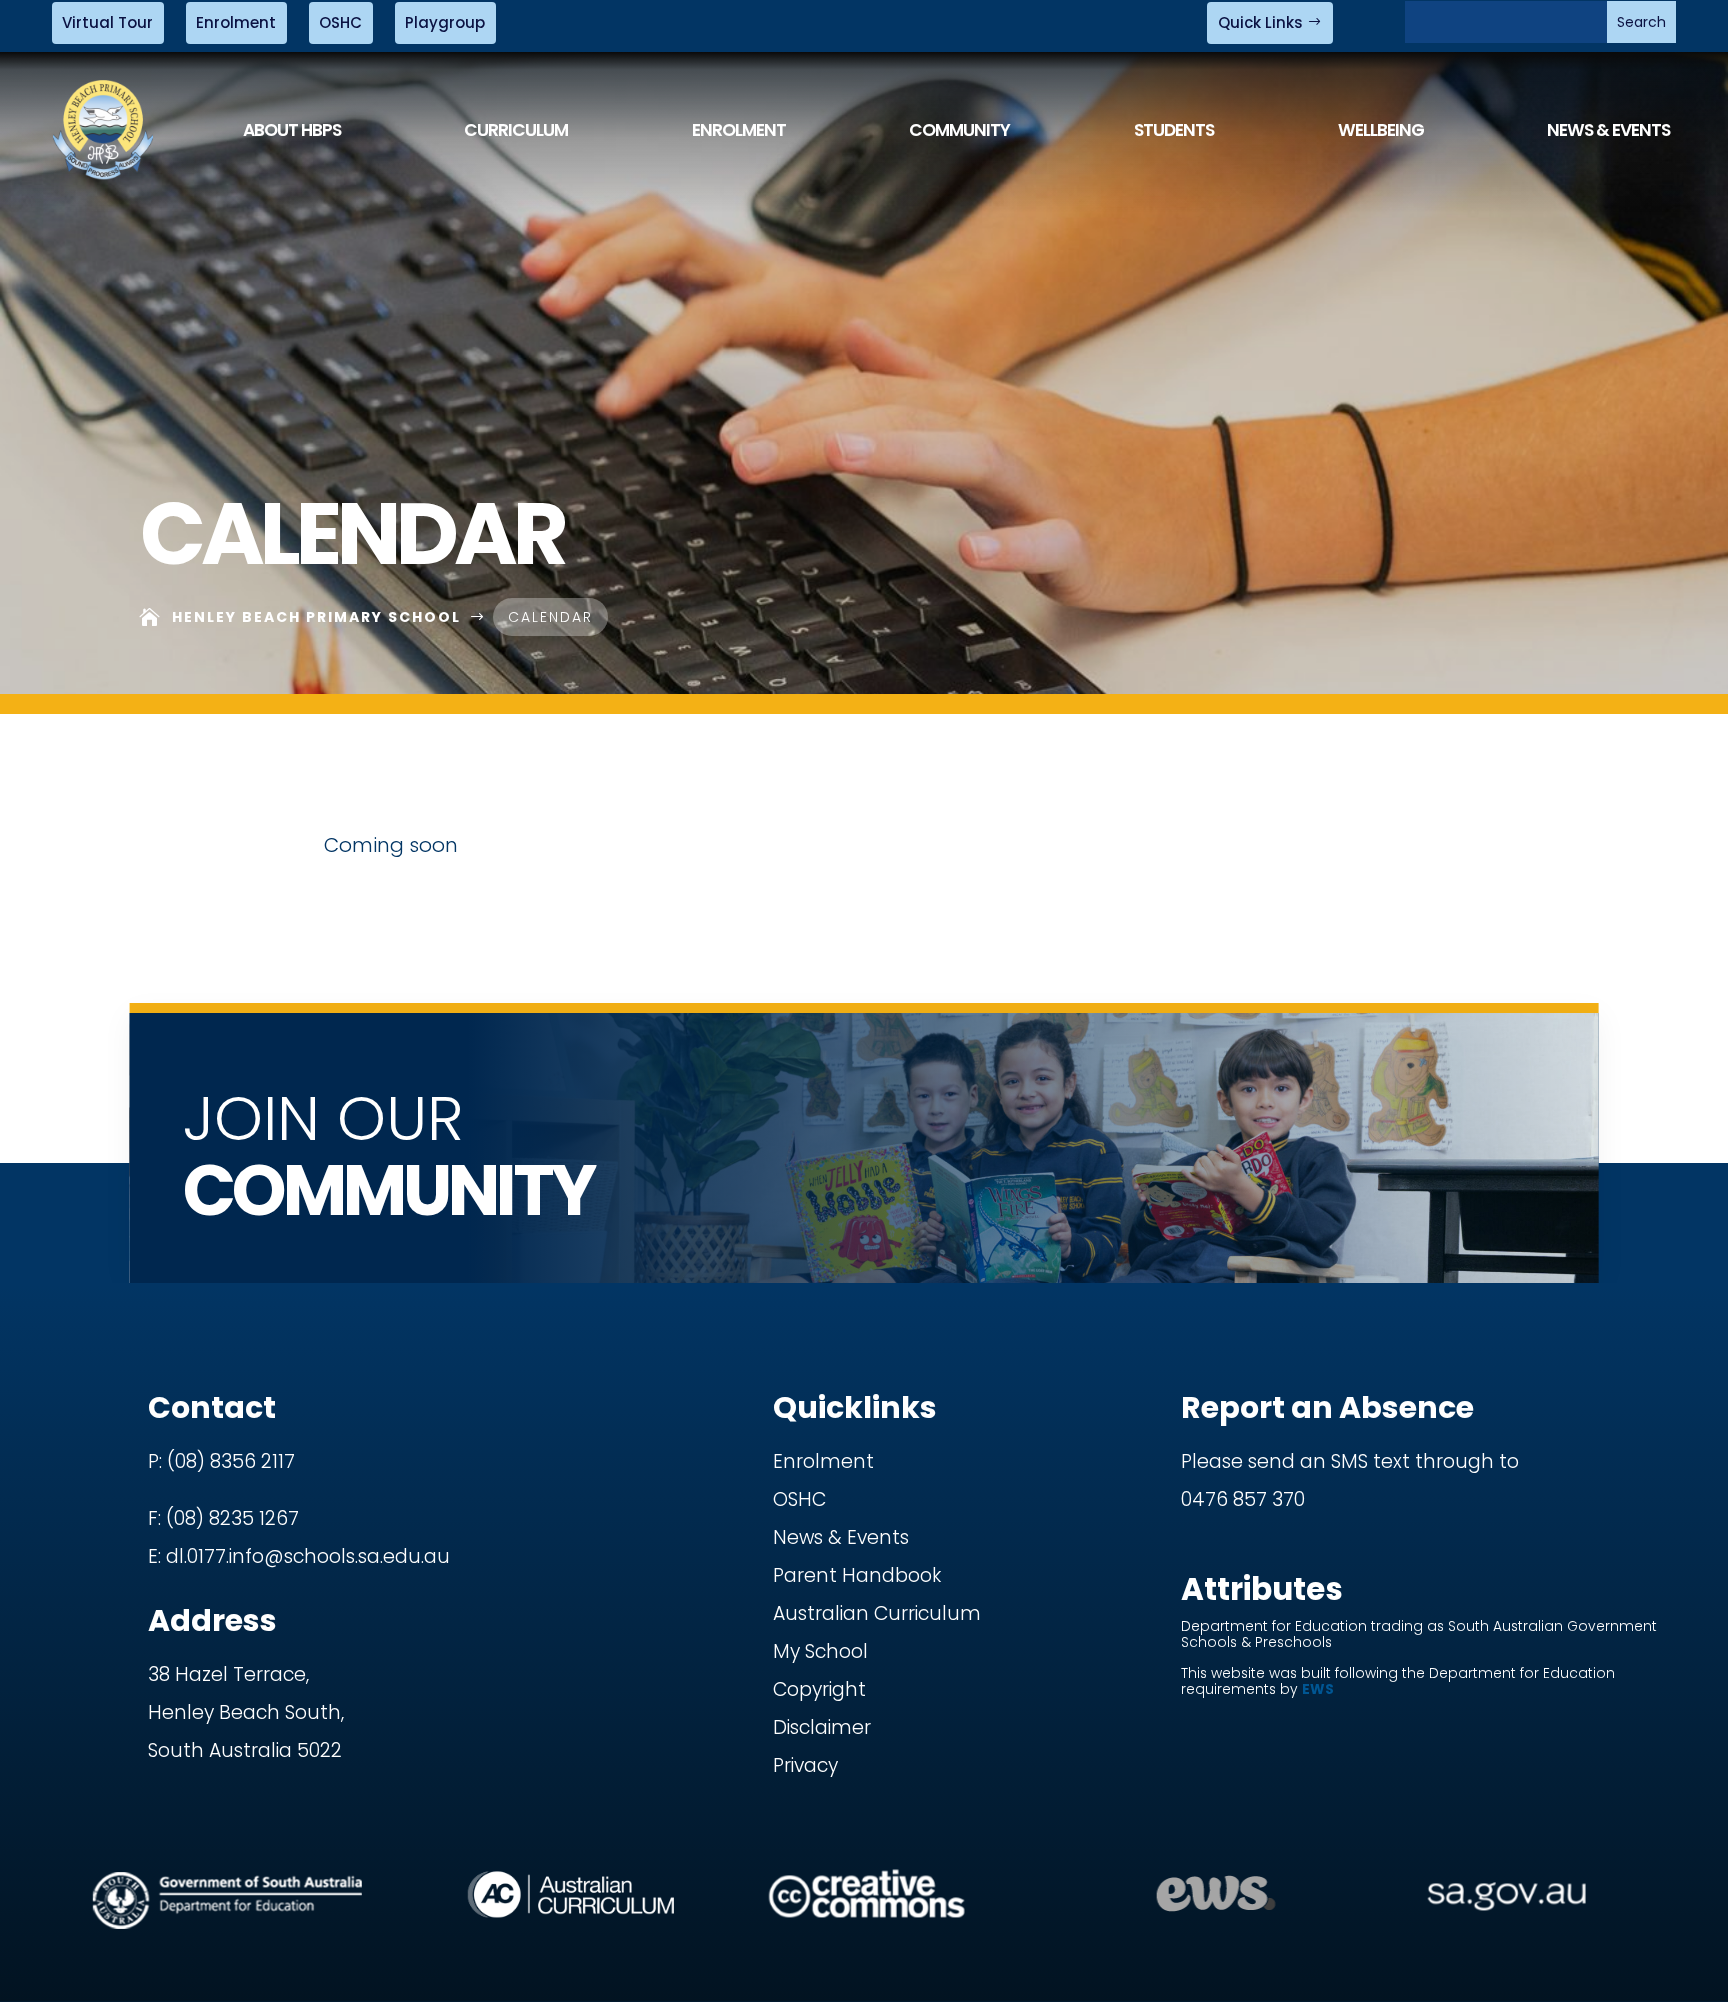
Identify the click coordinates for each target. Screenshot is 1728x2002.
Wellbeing (1381, 130)
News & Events (1608, 130)
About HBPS (292, 130)
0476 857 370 (1243, 1499)
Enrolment (236, 22)
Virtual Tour (107, 22)
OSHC (340, 22)
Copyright (819, 1689)
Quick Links (1260, 22)
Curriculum (516, 130)
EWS (1318, 1689)
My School (820, 1651)
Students (1174, 130)
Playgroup (445, 22)
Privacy (805, 1765)
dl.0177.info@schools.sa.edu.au (308, 1556)
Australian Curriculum (877, 1613)
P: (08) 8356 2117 (221, 1461)
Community (959, 130)
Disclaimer (822, 1727)
